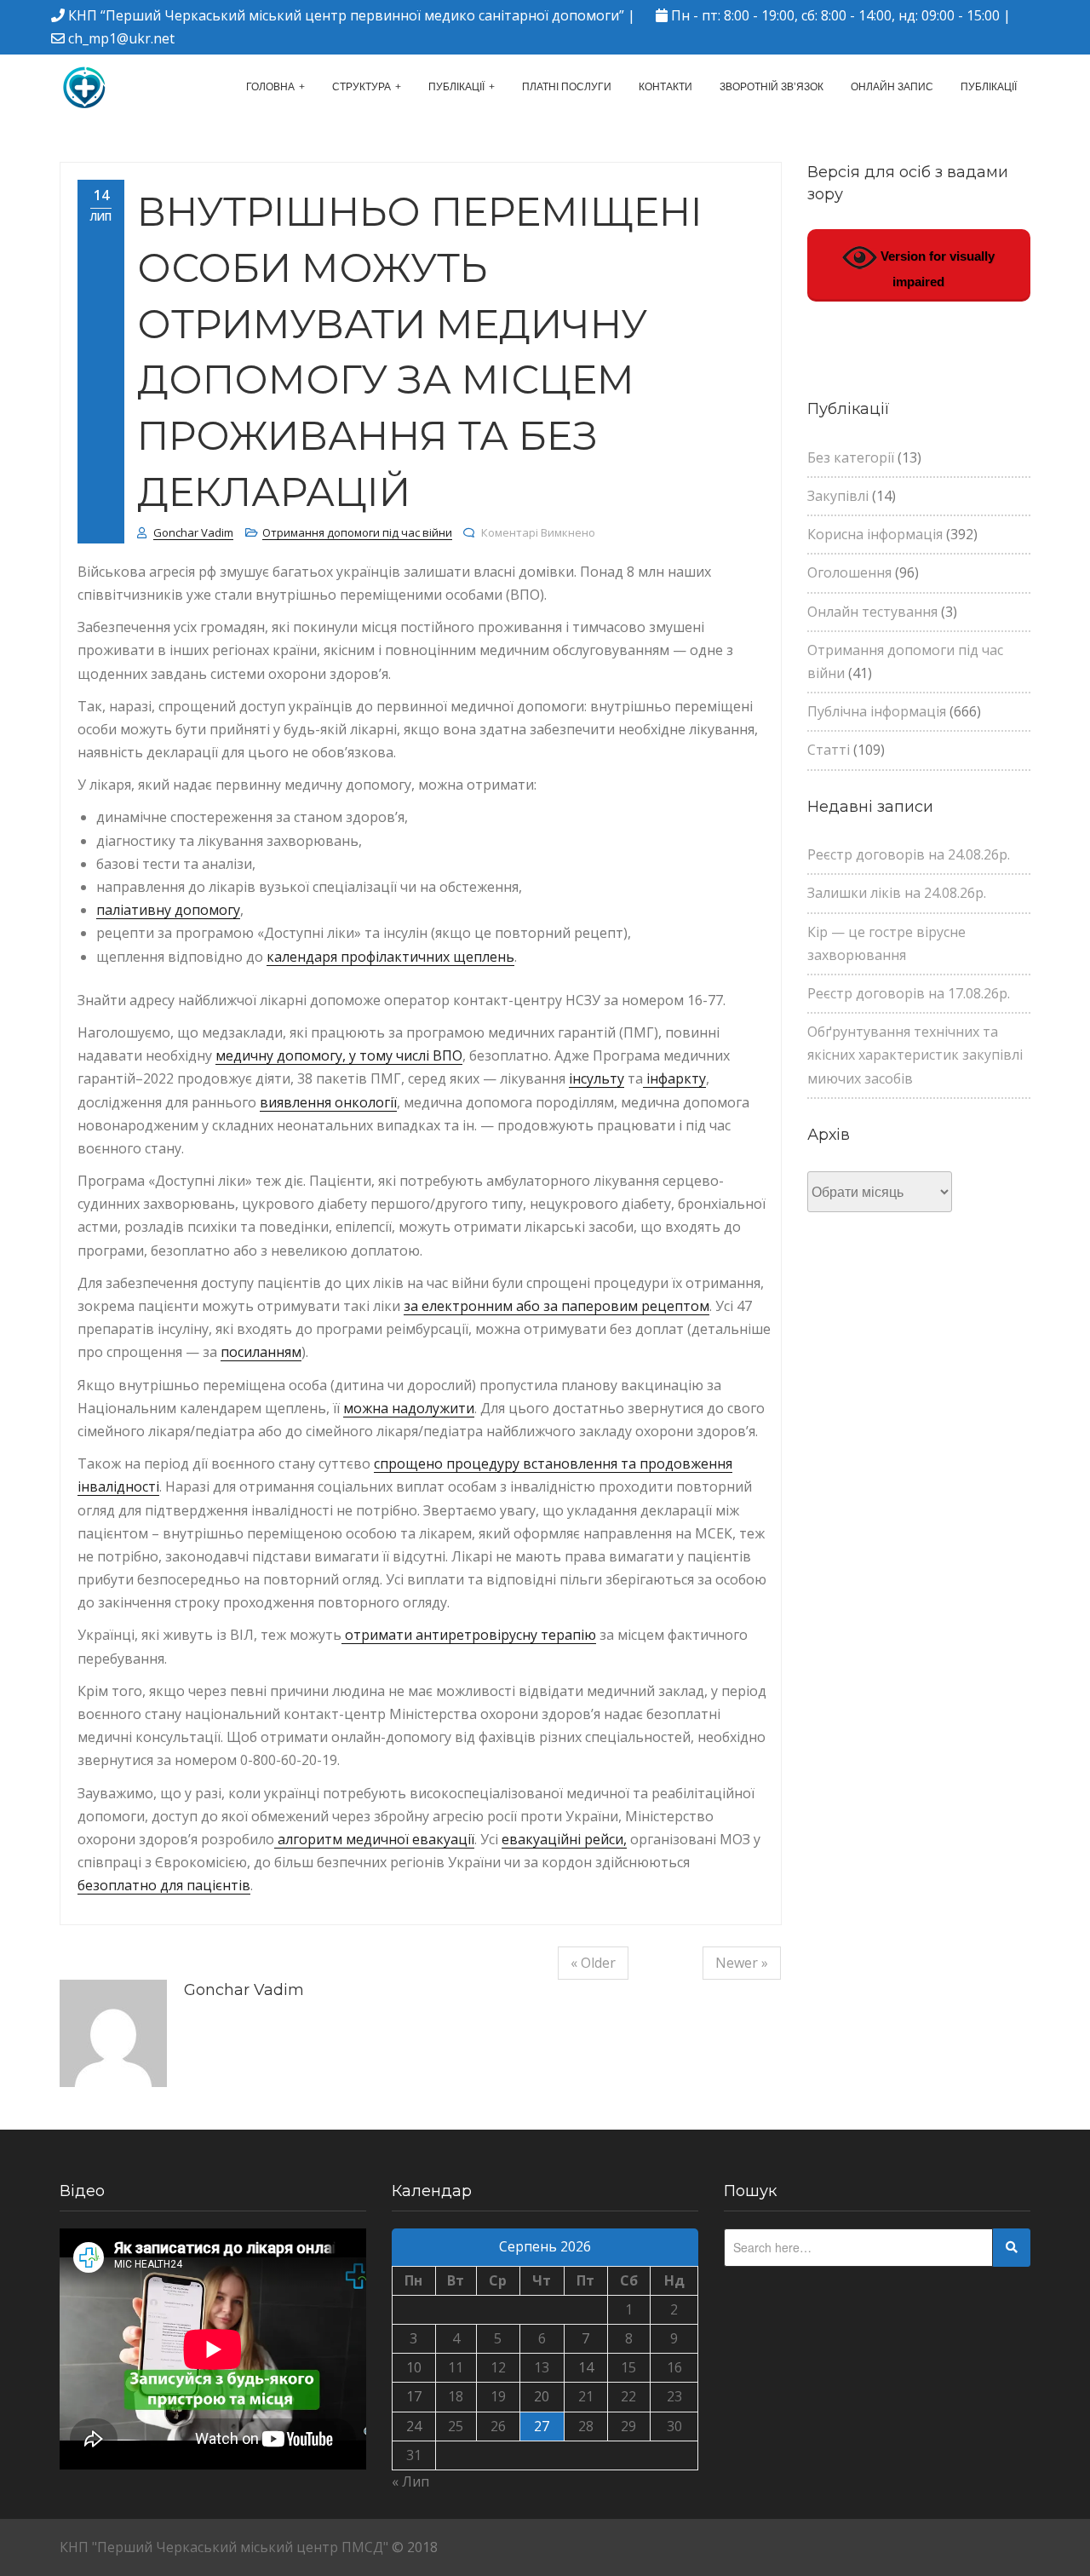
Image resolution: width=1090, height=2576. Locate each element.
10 (414, 2367)
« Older (593, 1963)
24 (414, 2426)
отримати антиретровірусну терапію (469, 1635)
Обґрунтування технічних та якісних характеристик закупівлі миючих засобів (915, 1055)
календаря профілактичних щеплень (390, 957)
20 (542, 2396)
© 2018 (415, 2547)
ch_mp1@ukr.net (121, 38)
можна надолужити (409, 1408)
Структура (361, 87)
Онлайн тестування (872, 612)
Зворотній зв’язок (772, 87)
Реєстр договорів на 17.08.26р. (909, 993)
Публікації (456, 87)
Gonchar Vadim (193, 532)
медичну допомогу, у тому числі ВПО (339, 1055)
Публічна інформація (877, 711)
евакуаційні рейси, (564, 1839)
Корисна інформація (875, 534)
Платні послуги (567, 87)
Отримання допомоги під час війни (357, 532)
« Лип (410, 2481)
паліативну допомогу (168, 910)
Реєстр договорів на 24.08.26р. (909, 854)
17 (414, 2396)
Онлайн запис (892, 87)
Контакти (665, 87)
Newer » (742, 1963)
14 (586, 2367)
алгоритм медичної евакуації (374, 1839)
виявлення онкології (328, 1102)
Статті (829, 750)
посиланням (261, 1352)
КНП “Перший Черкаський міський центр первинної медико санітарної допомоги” (346, 15)
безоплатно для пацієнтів (164, 1885)
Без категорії (851, 457)
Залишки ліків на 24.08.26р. (897, 893)
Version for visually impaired (936, 269)
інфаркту (674, 1078)
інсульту (597, 1078)
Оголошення (849, 572)
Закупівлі (838, 496)
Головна (270, 87)
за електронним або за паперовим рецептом (556, 1306)
